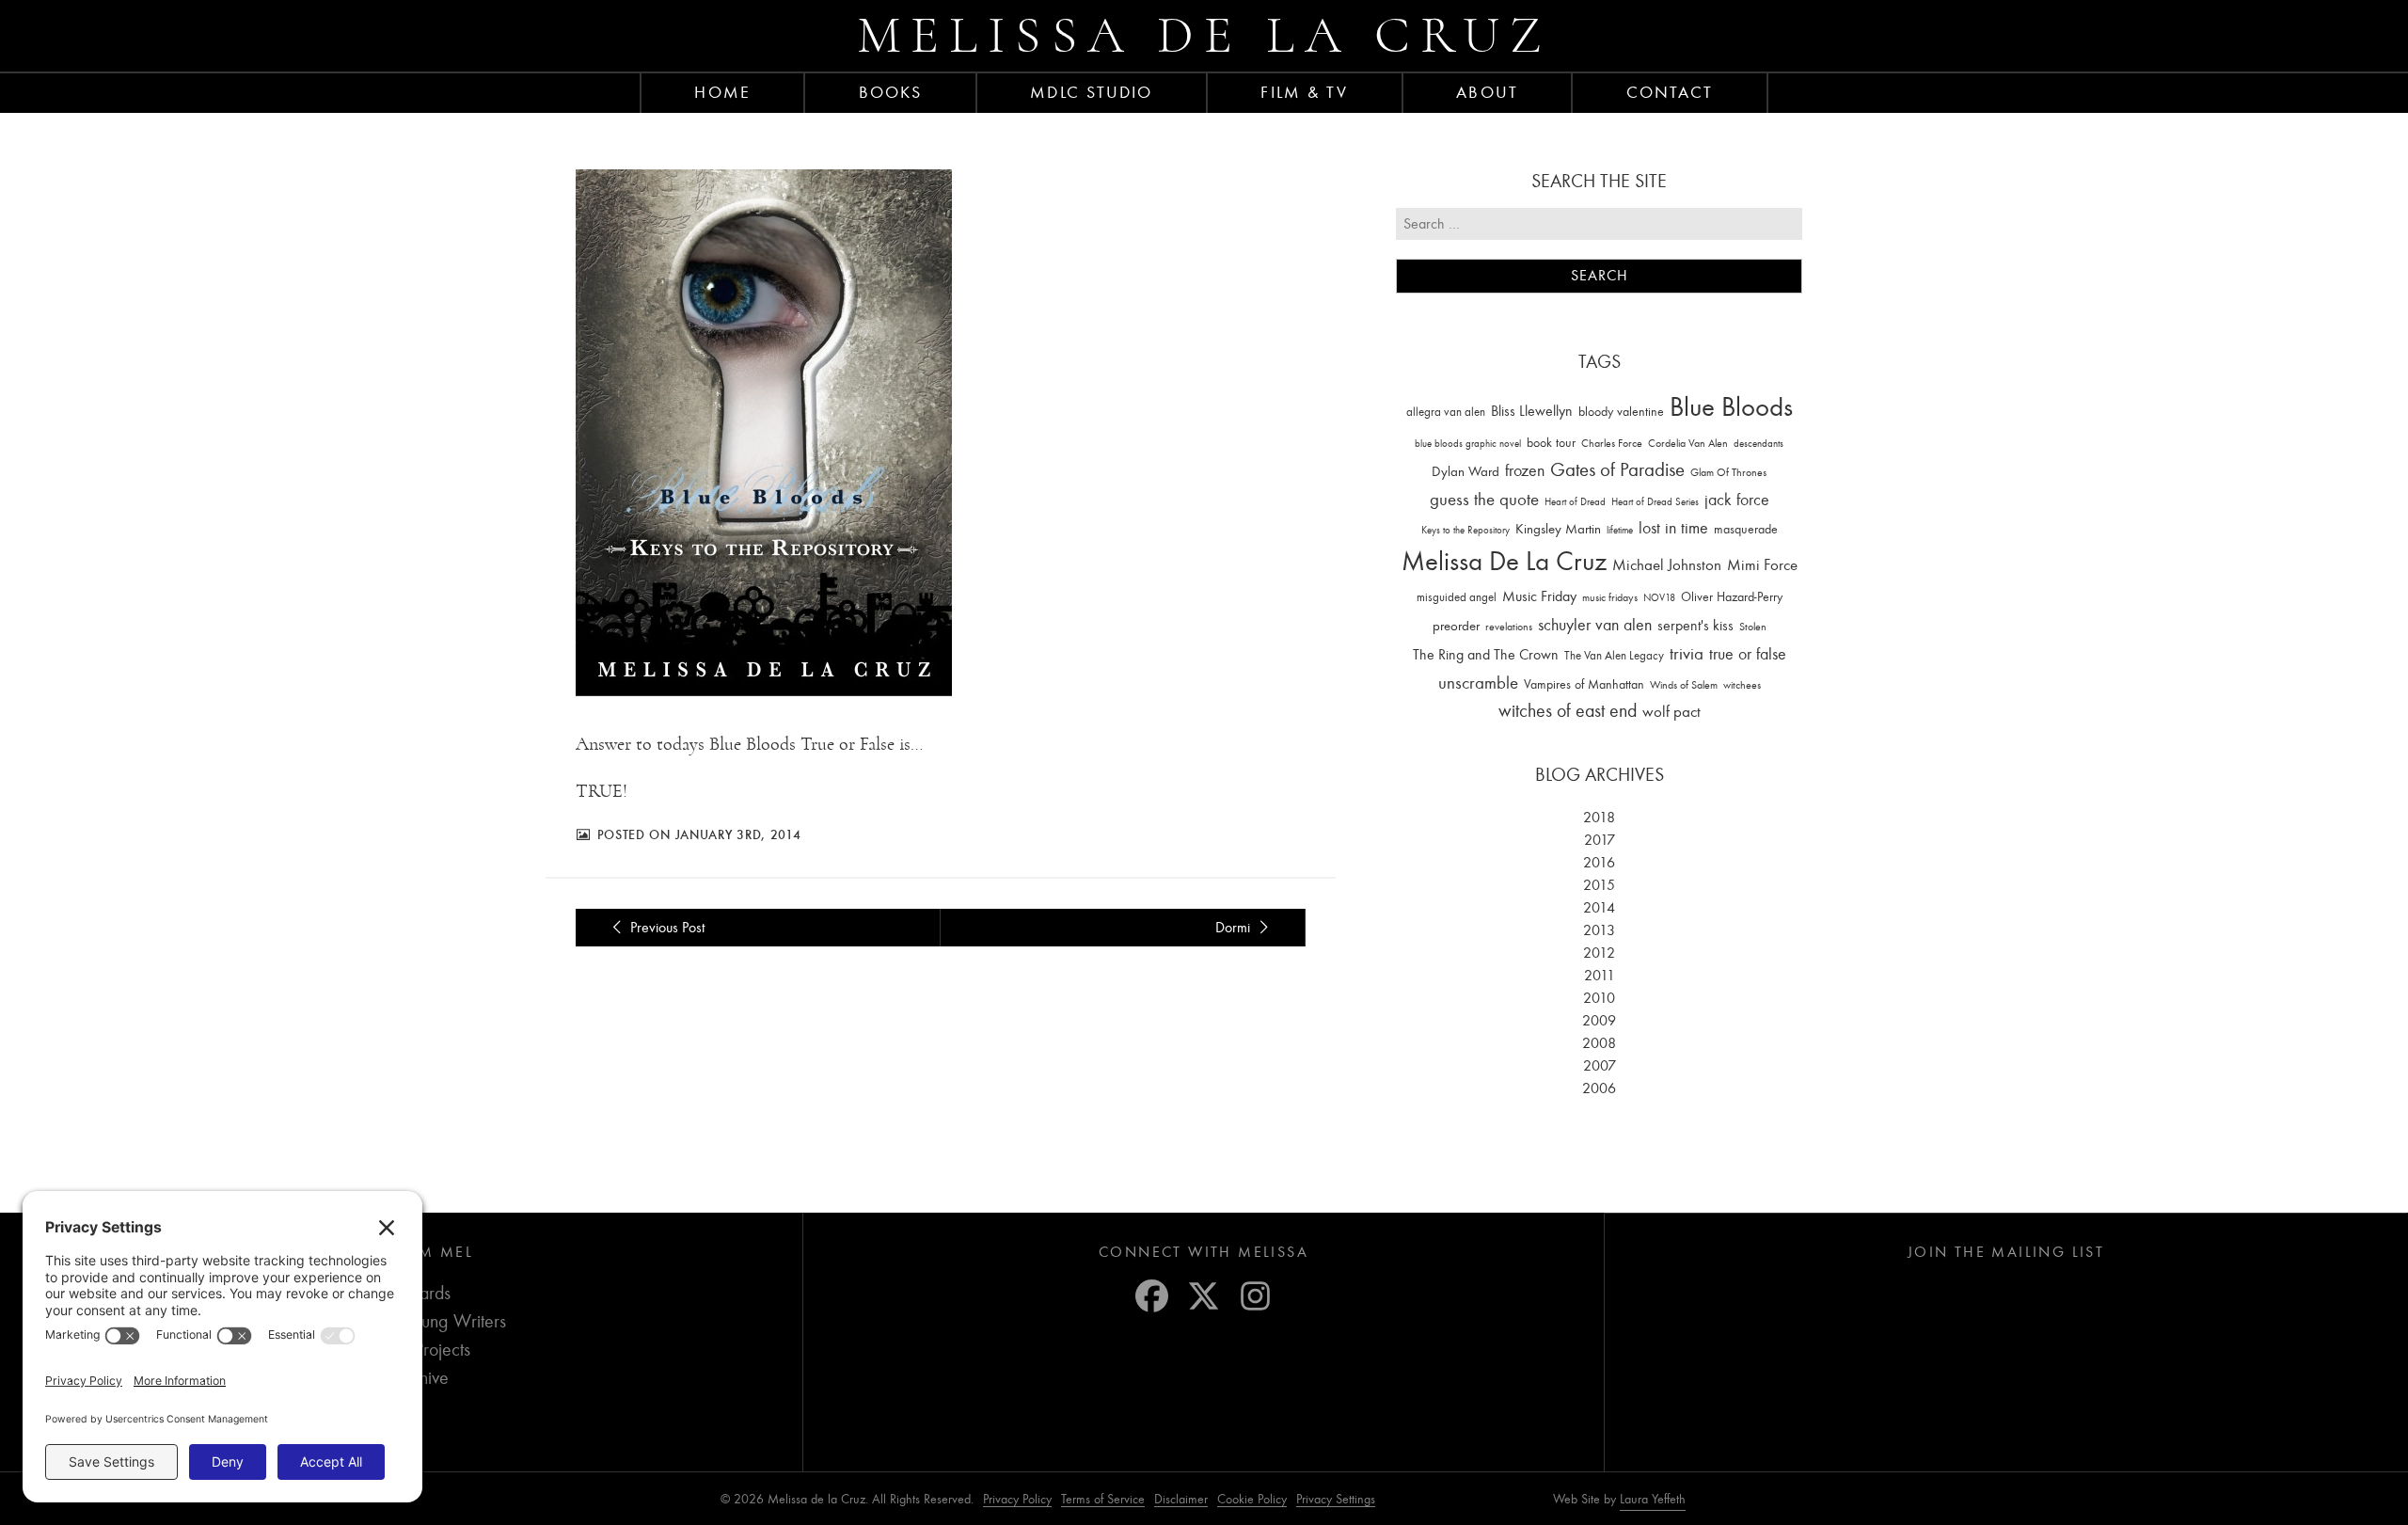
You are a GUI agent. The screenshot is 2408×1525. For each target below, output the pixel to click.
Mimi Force (1762, 564)
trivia (1687, 654)
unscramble (1478, 683)
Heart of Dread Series (1655, 502)
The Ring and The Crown (1486, 655)
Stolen (1753, 627)
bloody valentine (1621, 412)
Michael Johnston (1667, 564)
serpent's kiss (1695, 626)
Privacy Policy (1017, 1499)
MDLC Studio (1091, 92)
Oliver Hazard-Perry (1732, 597)
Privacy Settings (1336, 1499)
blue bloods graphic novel (1468, 444)
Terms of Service (1103, 1499)
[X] (1204, 1296)
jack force (1737, 500)
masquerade (1746, 529)
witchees (1742, 685)
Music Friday (1539, 596)
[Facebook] (1152, 1296)
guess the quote (1484, 500)
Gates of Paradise (1617, 470)
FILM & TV (1304, 92)
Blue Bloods (1731, 407)
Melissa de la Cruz (1204, 35)
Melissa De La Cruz (1504, 561)
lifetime (1620, 530)
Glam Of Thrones (1728, 472)
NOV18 (1659, 598)
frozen (1525, 471)
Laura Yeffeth (1653, 1500)
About (1487, 92)
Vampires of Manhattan (1584, 684)
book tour (1551, 443)
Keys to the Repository (1465, 530)
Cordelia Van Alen (1688, 443)
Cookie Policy (1252, 1499)
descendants (1758, 444)
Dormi (1235, 928)
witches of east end (1568, 711)
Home (722, 92)
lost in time (1673, 528)
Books (891, 92)
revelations (1509, 627)
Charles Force (1612, 443)
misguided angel (1457, 597)
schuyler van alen (1595, 625)
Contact (1670, 92)
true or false (1748, 654)
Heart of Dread (1575, 502)
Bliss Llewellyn (1532, 411)
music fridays (1610, 597)
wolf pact (1671, 711)
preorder (1456, 626)
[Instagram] (1255, 1296)
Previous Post (665, 928)
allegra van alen (1446, 412)
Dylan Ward (1465, 472)
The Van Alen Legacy (1614, 655)
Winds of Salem (1684, 685)
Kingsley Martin (1558, 529)
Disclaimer (1181, 1499)
